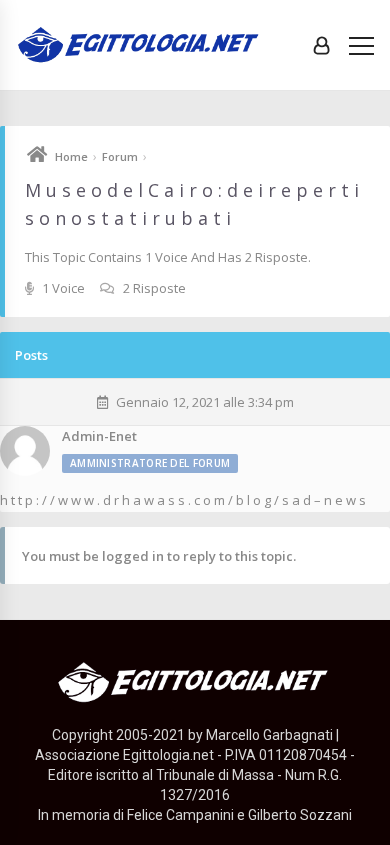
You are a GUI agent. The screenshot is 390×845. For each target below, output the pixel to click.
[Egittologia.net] (140, 45)
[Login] (321, 45)
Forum (120, 156)
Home (71, 156)
